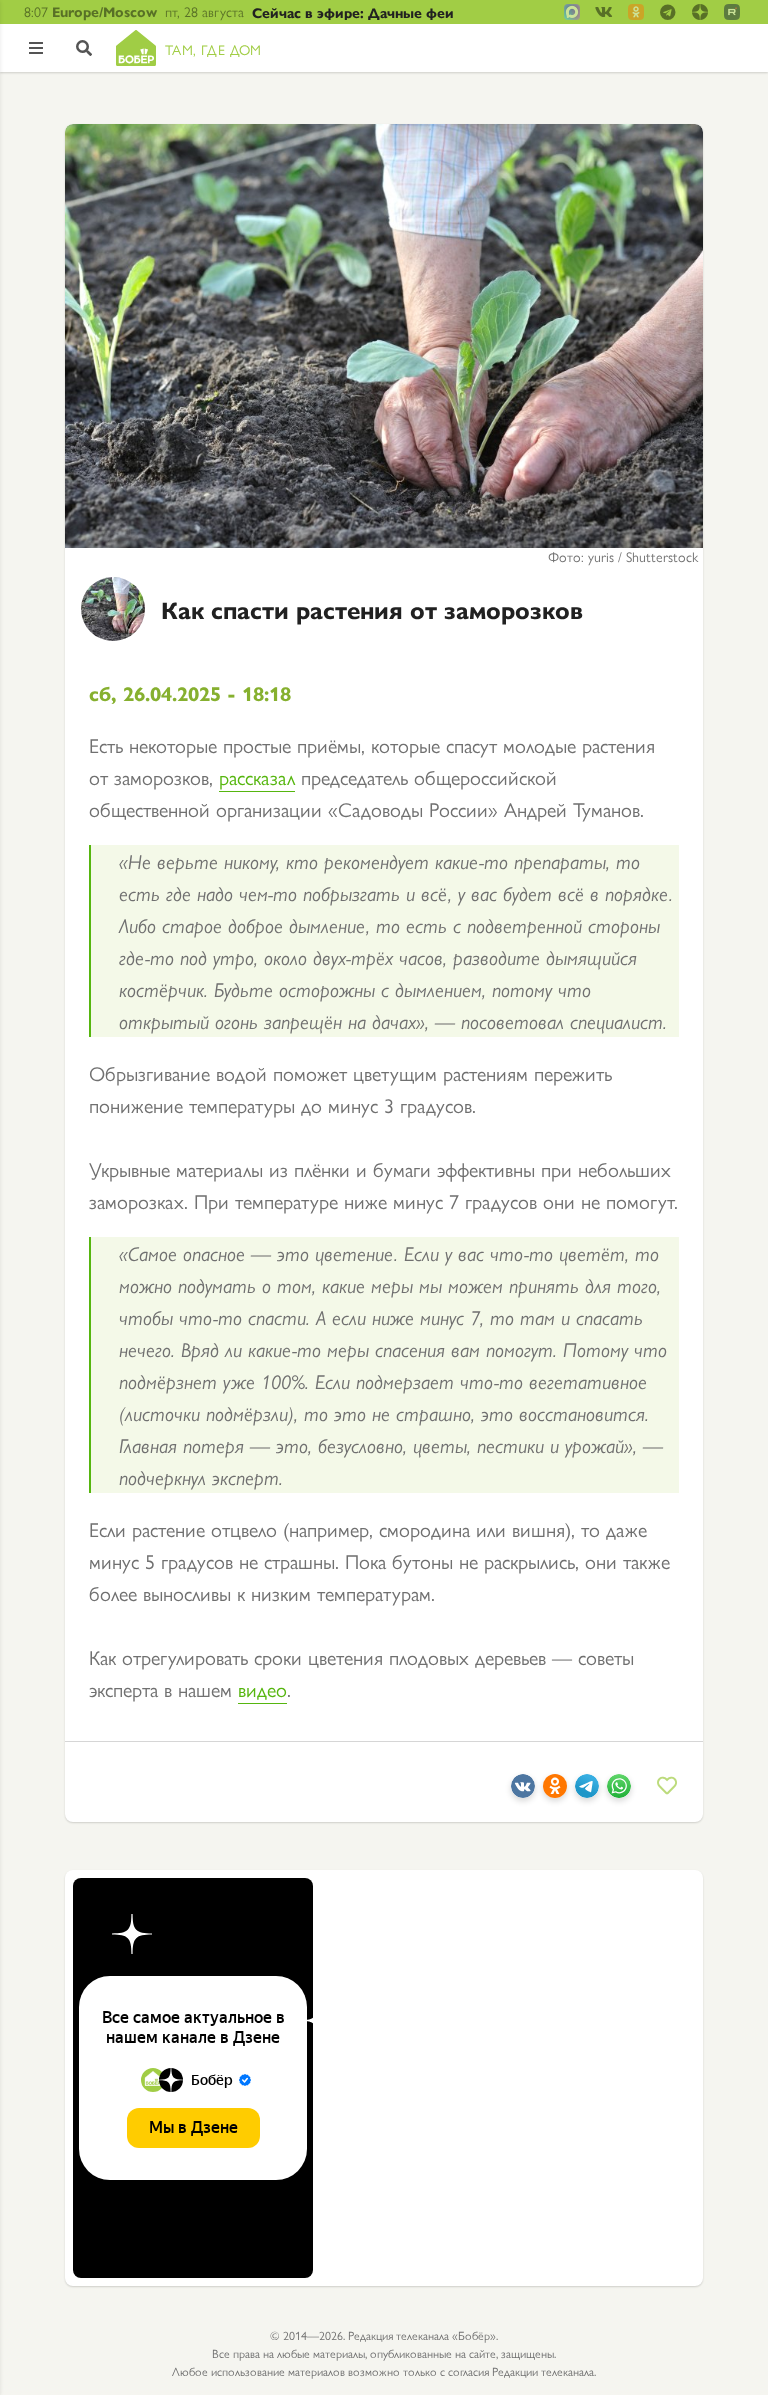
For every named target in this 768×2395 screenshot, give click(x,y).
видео (262, 1688)
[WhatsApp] (619, 1789)
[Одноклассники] (555, 1789)
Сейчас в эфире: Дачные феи (353, 12)
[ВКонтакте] (523, 1789)
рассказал (257, 776)
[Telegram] (587, 1789)
